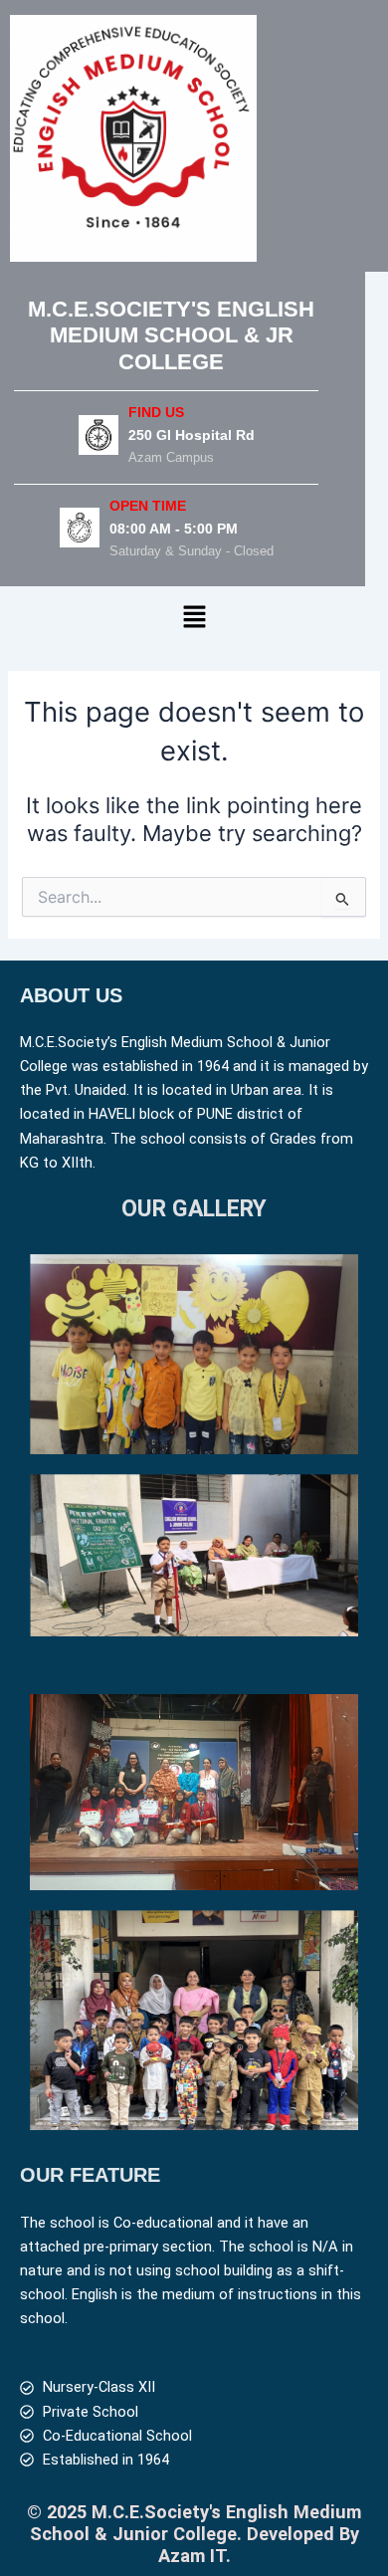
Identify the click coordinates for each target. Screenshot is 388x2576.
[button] (194, 618)
